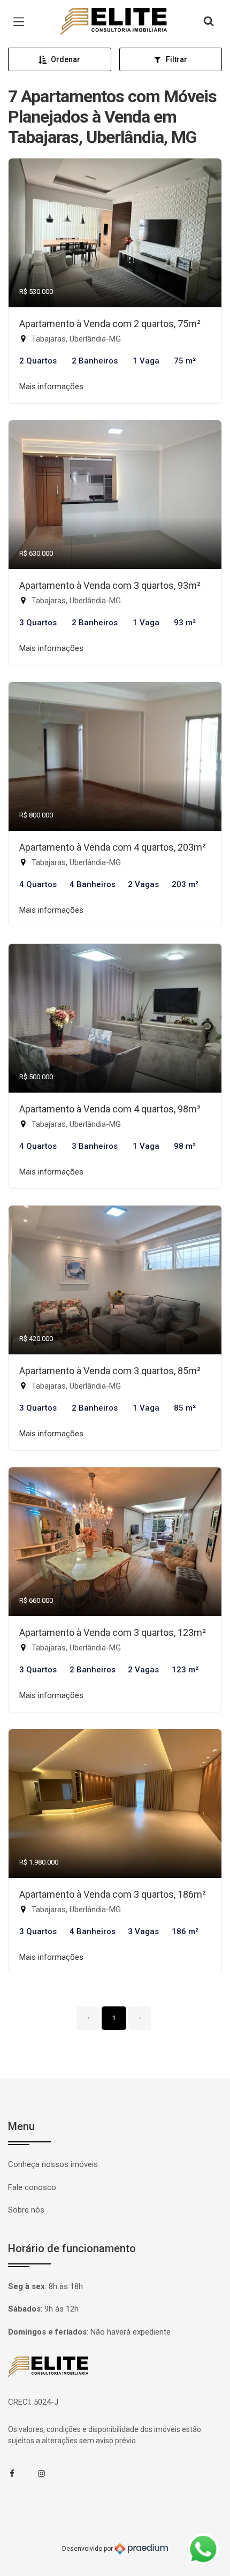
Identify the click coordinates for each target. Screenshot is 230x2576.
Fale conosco (32, 2187)
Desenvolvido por (88, 2549)
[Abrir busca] (209, 22)
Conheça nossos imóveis (53, 2164)
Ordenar (66, 59)
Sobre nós (26, 2210)
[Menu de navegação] (21, 22)
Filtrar (177, 59)
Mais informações (51, 387)
